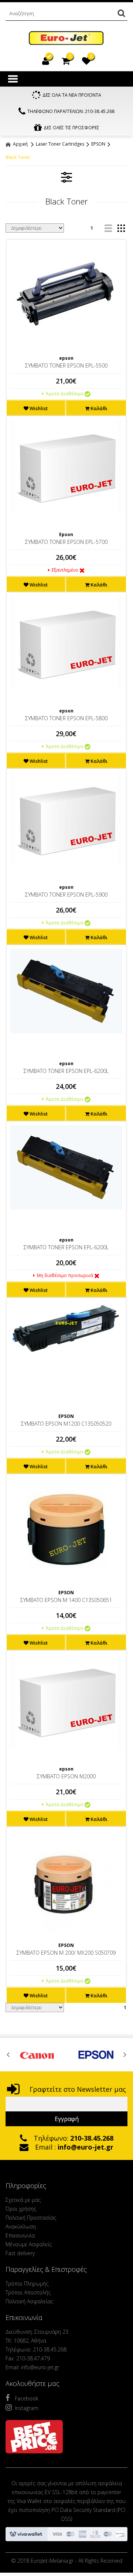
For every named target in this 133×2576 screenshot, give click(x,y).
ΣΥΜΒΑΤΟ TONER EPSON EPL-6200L (66, 1071)
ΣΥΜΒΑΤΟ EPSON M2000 (66, 1776)
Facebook (27, 2398)
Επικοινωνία (20, 2235)
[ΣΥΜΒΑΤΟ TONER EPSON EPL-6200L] (66, 991)
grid (121, 228)
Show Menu (13, 79)
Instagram (27, 2408)
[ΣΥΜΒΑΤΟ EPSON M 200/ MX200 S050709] (66, 1882)
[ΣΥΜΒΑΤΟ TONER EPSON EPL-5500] (66, 295)
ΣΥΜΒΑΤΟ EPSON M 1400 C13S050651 (66, 1600)
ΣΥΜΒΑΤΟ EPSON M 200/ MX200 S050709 (66, 1953)
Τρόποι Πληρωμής (27, 2284)
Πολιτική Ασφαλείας (29, 2301)
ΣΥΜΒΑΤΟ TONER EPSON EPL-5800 (66, 718)
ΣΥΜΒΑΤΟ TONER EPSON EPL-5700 (66, 542)
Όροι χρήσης (21, 2209)
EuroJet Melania (66, 38)
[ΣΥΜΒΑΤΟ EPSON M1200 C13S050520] (66, 1328)
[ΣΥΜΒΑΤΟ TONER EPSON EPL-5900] (66, 819)
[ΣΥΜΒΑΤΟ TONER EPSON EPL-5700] (66, 466)
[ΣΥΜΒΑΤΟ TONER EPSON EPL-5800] (66, 643)
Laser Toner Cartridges (60, 144)
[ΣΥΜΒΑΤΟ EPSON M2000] (66, 1701)
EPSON (98, 144)
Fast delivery (20, 2253)
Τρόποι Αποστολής (28, 2292)
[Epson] (96, 2055)
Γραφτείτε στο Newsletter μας (77, 2089)
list (108, 228)
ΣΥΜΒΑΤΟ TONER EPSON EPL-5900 (66, 895)
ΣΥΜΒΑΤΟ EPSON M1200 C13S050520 (66, 1424)
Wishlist (38, 408)
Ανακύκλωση (21, 2226)
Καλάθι (98, 408)
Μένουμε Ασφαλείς (29, 2244)
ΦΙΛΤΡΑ (66, 177)
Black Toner (18, 157)
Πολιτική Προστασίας (31, 2218)
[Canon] (37, 2055)
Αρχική (20, 144)
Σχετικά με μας (23, 2200)
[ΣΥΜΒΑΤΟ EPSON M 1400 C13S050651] (66, 1530)
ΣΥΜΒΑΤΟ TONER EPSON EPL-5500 (66, 365)
